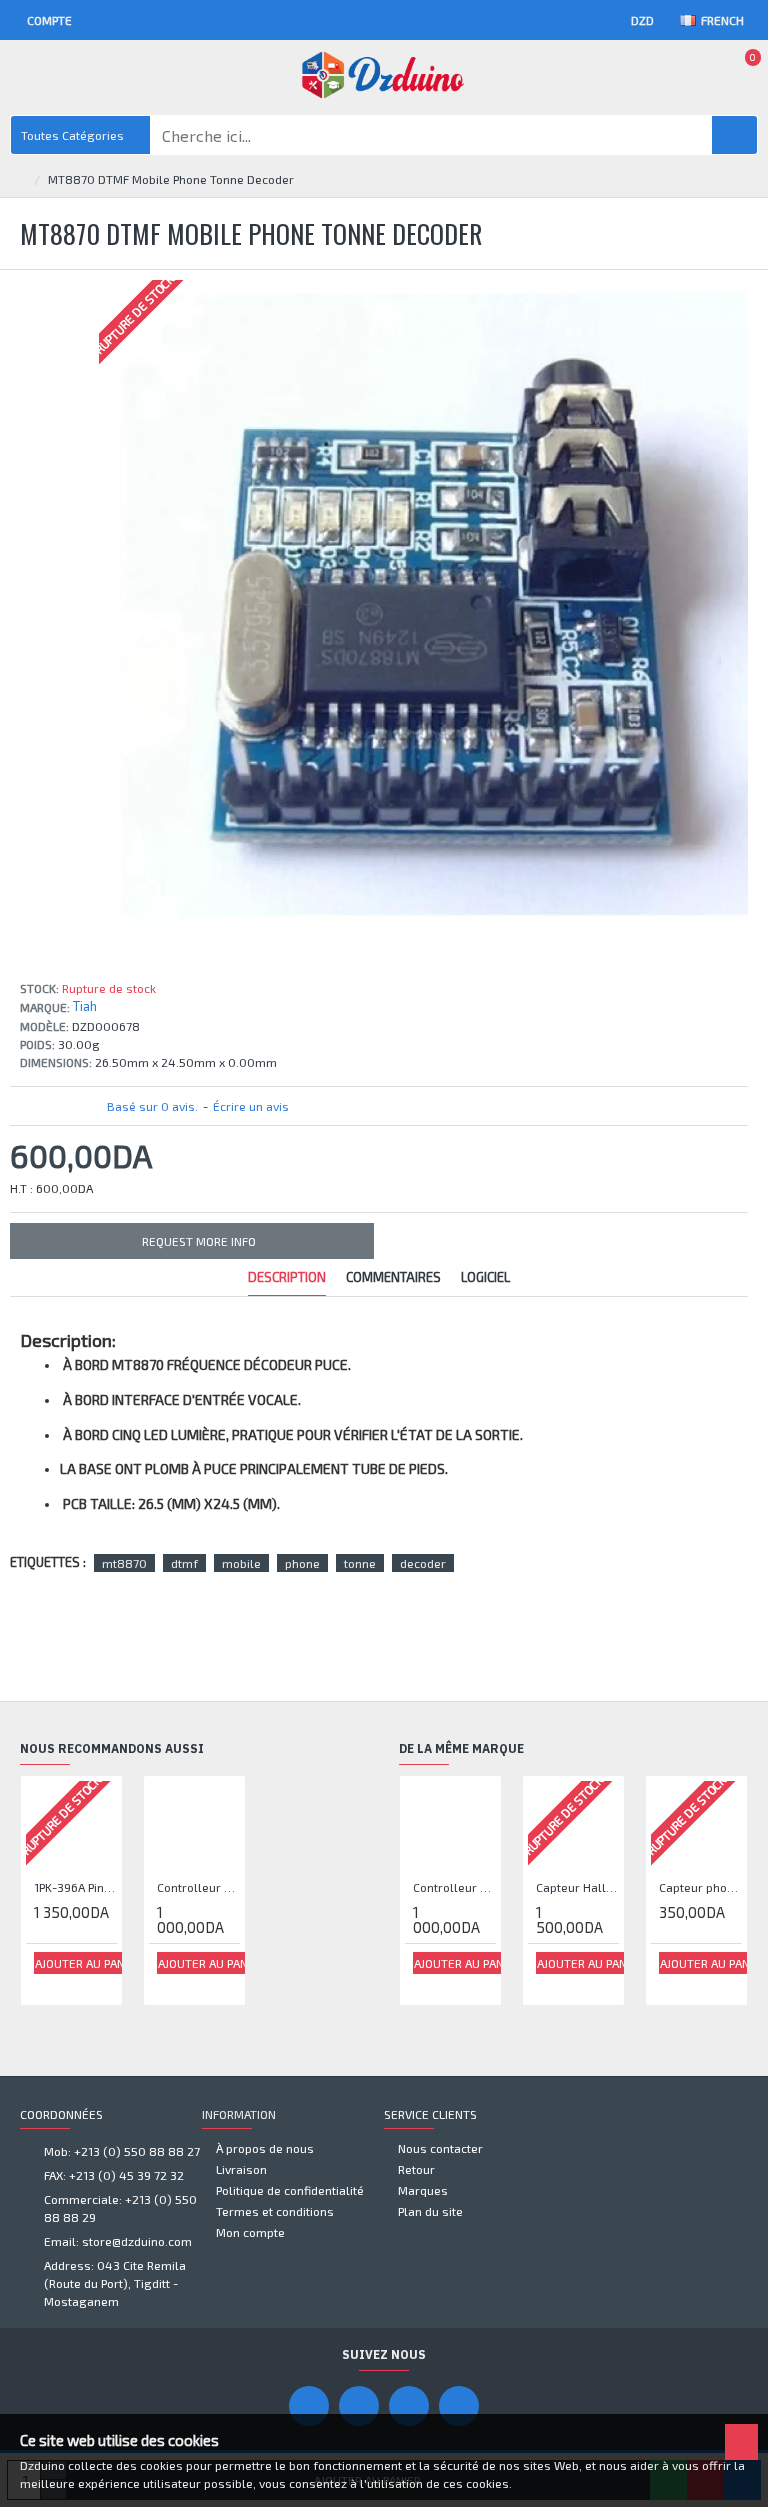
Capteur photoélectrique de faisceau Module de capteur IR (700, 1887)
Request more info (199, 1241)
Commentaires (393, 1277)
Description (287, 1277)
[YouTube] (359, 2406)
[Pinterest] (409, 2406)
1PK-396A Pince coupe (75, 1887)
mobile (241, 1563)
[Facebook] (309, 2406)
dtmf (184, 1563)
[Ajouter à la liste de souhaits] (48, 1984)
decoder (423, 1563)
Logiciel (485, 1277)
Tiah (85, 1006)
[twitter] (459, 2406)
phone (302, 1563)
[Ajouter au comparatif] (70, 1984)
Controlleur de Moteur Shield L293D (198, 1887)
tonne (360, 1563)
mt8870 (124, 1563)
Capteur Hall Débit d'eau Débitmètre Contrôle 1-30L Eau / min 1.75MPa (577, 1887)
